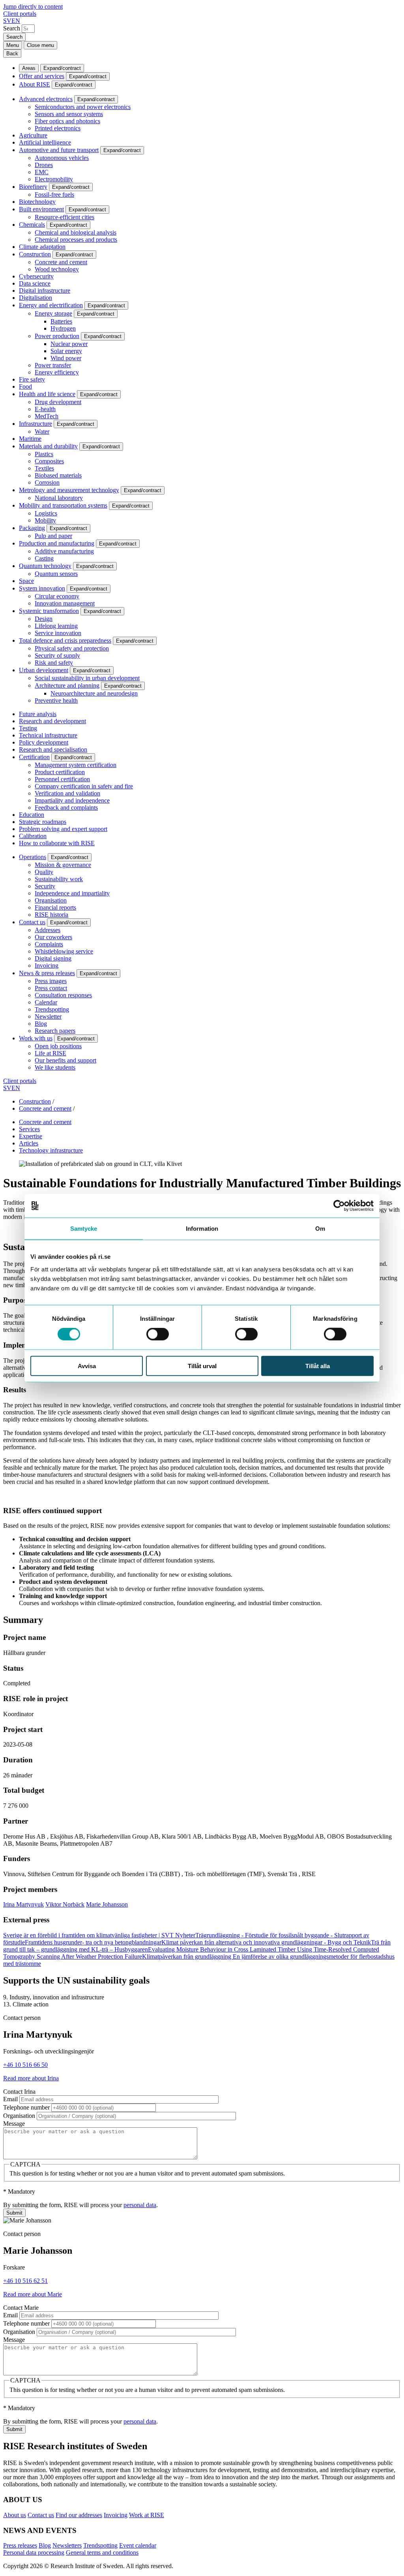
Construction (35, 254)
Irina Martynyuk (23, 1904)
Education (32, 815)
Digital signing (53, 958)
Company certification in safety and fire (84, 786)
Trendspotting (52, 1009)
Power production (57, 336)
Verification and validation (67, 793)
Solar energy (66, 351)
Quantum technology (45, 566)
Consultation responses (63, 995)
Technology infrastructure (51, 1150)
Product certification (60, 772)
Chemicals (32, 225)
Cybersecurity (36, 276)
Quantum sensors (56, 574)
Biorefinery (33, 187)
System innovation (42, 588)
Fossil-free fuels (54, 195)
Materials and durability (48, 446)
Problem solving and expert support (63, 829)
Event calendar (138, 2545)
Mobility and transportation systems (63, 505)
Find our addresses (79, 2515)
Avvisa (87, 1366)
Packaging (32, 528)
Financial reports (55, 907)
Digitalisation (36, 298)
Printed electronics (58, 128)
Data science (35, 283)
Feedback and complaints (66, 808)
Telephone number (26, 2107)
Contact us (32, 922)
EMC (42, 172)
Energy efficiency (57, 372)
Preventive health (56, 700)
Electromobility (54, 179)
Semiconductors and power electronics (83, 107)
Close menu (40, 45)
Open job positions (58, 1046)
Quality (44, 872)
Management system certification (76, 765)
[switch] (158, 1334)
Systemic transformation (49, 611)
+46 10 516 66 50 (25, 2065)
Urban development (44, 670)
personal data (140, 2205)
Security (45, 886)
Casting (44, 558)
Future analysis (38, 714)
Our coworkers (53, 937)
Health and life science (47, 394)
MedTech (47, 416)
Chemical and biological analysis (76, 232)
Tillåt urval (202, 1366)
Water (42, 432)
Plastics (44, 454)
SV (7, 21)
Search (12, 28)
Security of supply (57, 655)
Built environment (41, 209)
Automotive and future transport (59, 150)
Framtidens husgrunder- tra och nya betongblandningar (93, 1942)
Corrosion (47, 482)
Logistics (46, 513)
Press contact (51, 988)
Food (25, 386)
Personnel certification (62, 779)
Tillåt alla (318, 1366)
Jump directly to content (33, 7)
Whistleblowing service (64, 951)
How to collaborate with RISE (57, 843)
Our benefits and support (65, 1060)
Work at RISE (147, 2515)
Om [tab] (320, 1229)
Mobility (45, 520)
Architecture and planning (67, 685)
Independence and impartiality (72, 893)
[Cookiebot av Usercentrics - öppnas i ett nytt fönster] (339, 1206)
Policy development (44, 742)
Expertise (31, 1136)
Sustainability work (59, 879)
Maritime (30, 439)
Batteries (61, 321)
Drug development (58, 402)
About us (15, 2515)
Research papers (55, 1031)
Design (44, 619)
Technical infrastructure (48, 735)
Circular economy (57, 596)
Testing (28, 728)
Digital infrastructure (45, 291)
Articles (29, 1143)
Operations (33, 857)
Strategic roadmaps (43, 822)
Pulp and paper (53, 536)
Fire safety (32, 379)
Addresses (48, 930)
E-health (45, 409)
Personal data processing (34, 2552)
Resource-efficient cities (65, 217)
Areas (29, 68)
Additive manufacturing (64, 551)
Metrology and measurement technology (69, 490)
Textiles (44, 468)
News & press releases (47, 973)
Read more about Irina (31, 2078)
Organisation (51, 900)
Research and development (52, 721)
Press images (51, 981)
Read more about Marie (33, 2294)
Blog (41, 1024)
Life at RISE (50, 1053)
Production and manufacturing (57, 543)
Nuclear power (69, 344)
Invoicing (47, 966)
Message (14, 2124)
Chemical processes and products (76, 240)
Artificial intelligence (45, 142)
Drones (44, 165)
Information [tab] (202, 1229)
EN (16, 21)
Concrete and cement (61, 262)
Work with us (36, 1038)
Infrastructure (36, 424)
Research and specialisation (53, 749)
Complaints (49, 944)
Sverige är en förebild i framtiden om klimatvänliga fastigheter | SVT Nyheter (99, 1935)
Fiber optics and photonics (67, 121)
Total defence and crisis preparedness (65, 640)
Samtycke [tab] (84, 1229)
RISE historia (51, 915)
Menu (13, 45)
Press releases (20, 2545)
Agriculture (33, 135)
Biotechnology (37, 202)
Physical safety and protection (72, 648)
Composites (49, 461)
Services (29, 1129)
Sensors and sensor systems (69, 114)
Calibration (33, 836)
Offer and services (42, 76)
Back (12, 54)
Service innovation (58, 633)
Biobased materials (58, 475)
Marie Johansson (107, 1904)
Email (10, 2099)
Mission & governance (63, 865)
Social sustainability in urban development (87, 678)
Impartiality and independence (72, 800)
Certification (34, 757)
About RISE (35, 84)
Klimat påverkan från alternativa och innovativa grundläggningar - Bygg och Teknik (266, 1942)
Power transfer (53, 365)
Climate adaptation (42, 247)
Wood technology (57, 269)
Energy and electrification (51, 305)
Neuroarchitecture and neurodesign (94, 693)
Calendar (46, 1002)
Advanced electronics (46, 99)
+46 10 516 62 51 (25, 2281)
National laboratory (59, 498)
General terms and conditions (102, 2552)
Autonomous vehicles (62, 158)
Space (26, 581)
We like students (55, 1067)
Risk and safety (54, 663)
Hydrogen (63, 328)
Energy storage (53, 313)
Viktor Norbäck (65, 1904)
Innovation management (65, 603)
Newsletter (48, 1016)
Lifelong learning (56, 626)
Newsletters (67, 2545)
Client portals (20, 14)
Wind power (66, 358)
